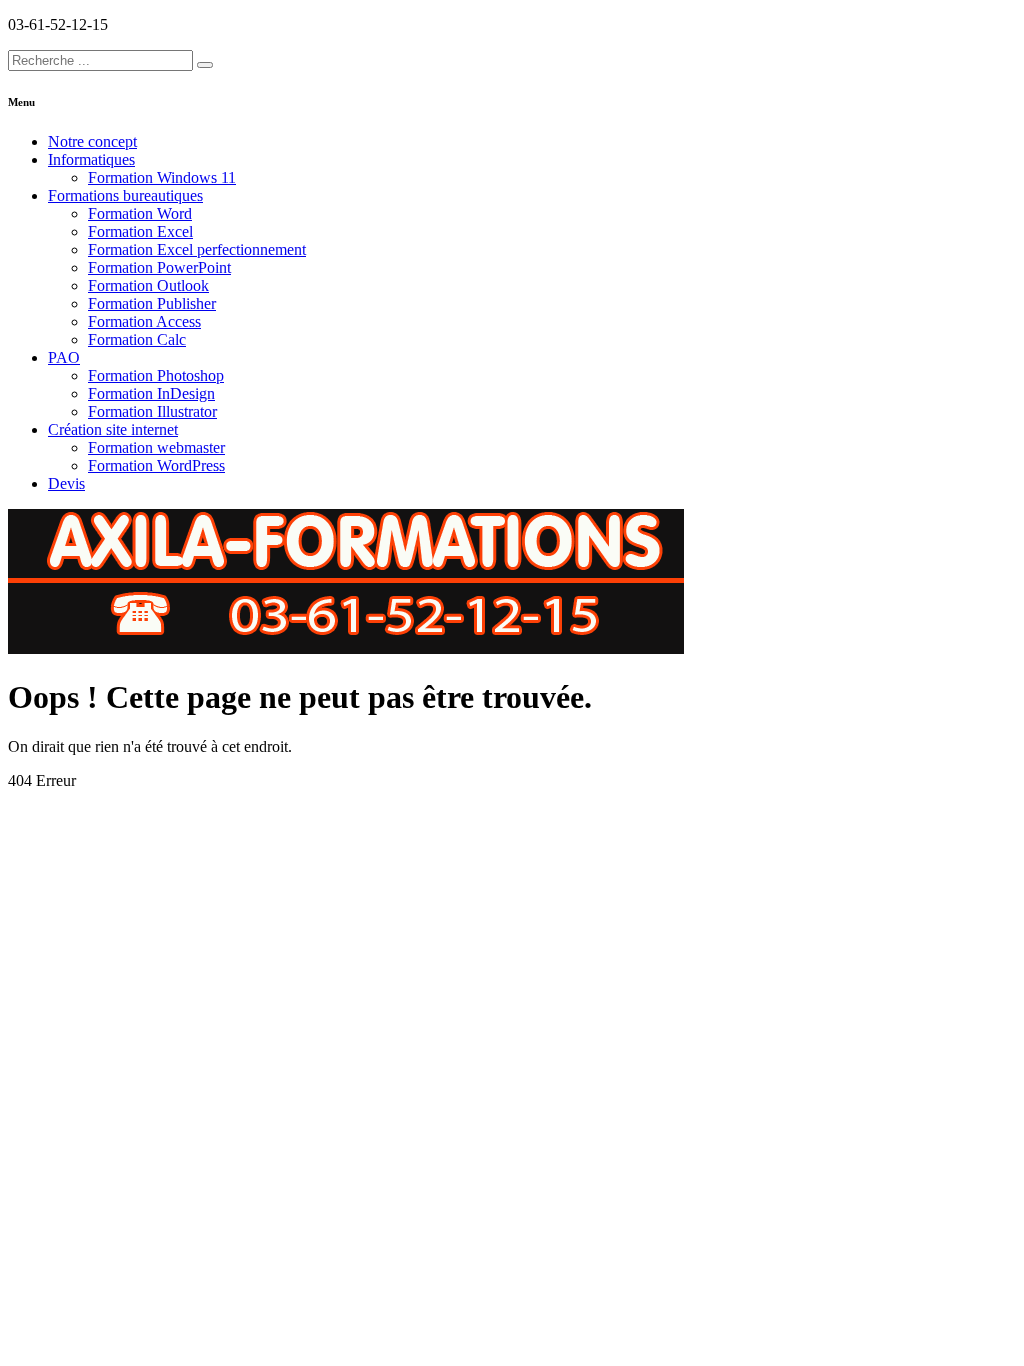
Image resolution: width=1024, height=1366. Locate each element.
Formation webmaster (156, 447)
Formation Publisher (152, 303)
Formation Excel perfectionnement (197, 249)
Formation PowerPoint (159, 267)
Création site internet (113, 429)
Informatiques (91, 159)
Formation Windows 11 (162, 177)
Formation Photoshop (156, 375)
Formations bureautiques (125, 195)
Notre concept (92, 141)
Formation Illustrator (152, 411)
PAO (64, 357)
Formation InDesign (151, 393)
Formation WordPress (156, 465)
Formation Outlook (148, 285)
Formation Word (140, 213)
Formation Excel (140, 231)
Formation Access (144, 321)
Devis (66, 483)
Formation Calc (137, 339)
